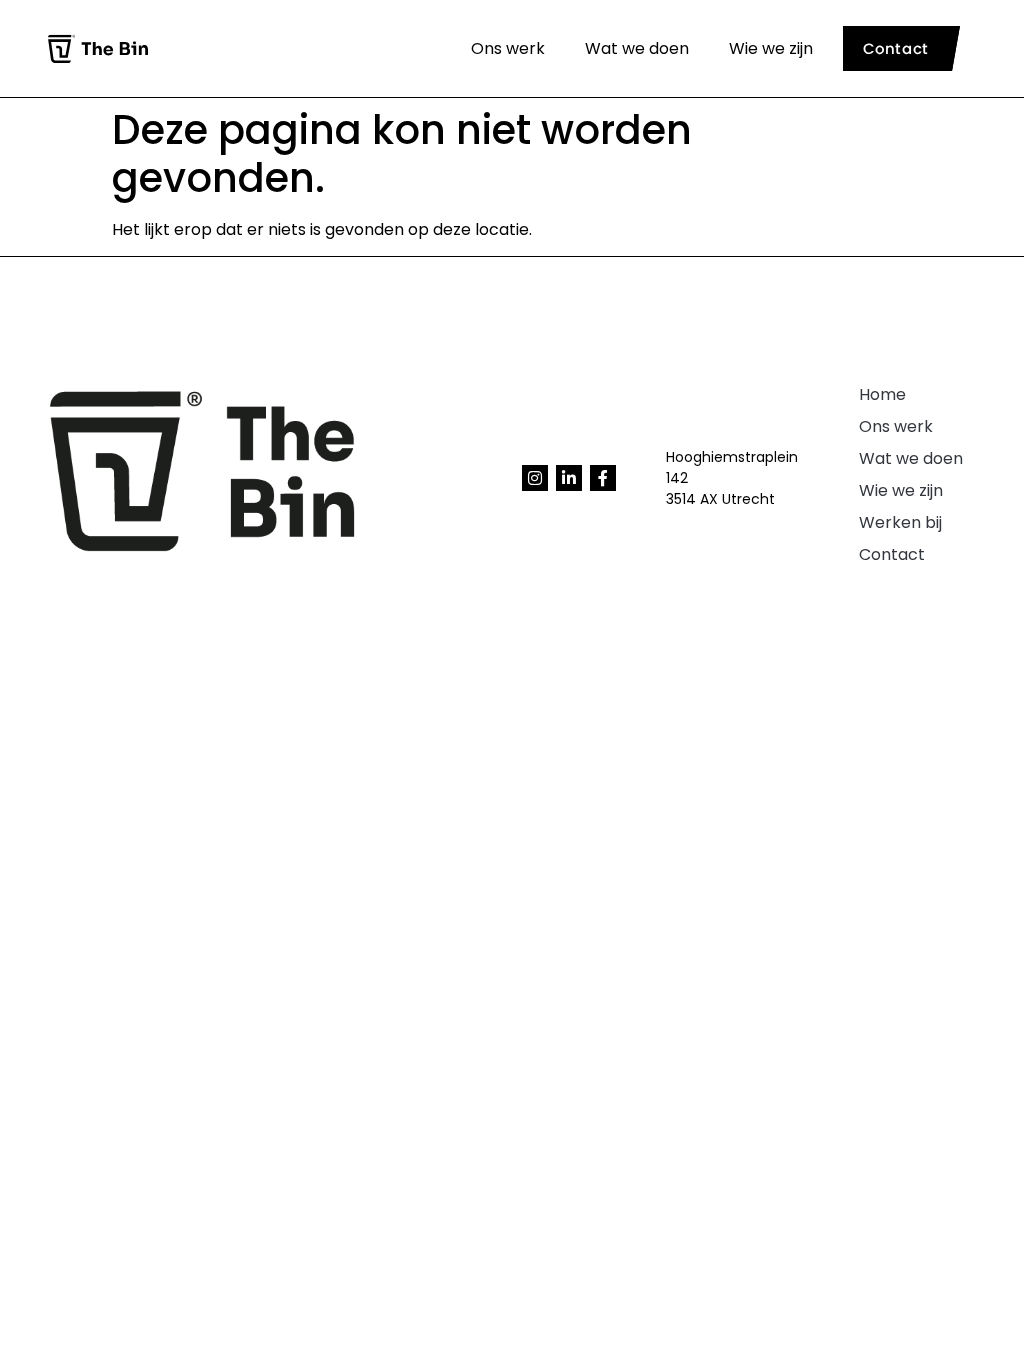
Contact (892, 554)
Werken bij (900, 522)
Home (882, 394)
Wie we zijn (771, 48)
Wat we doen (637, 48)
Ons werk (508, 48)
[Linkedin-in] (569, 478)
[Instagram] (535, 478)
